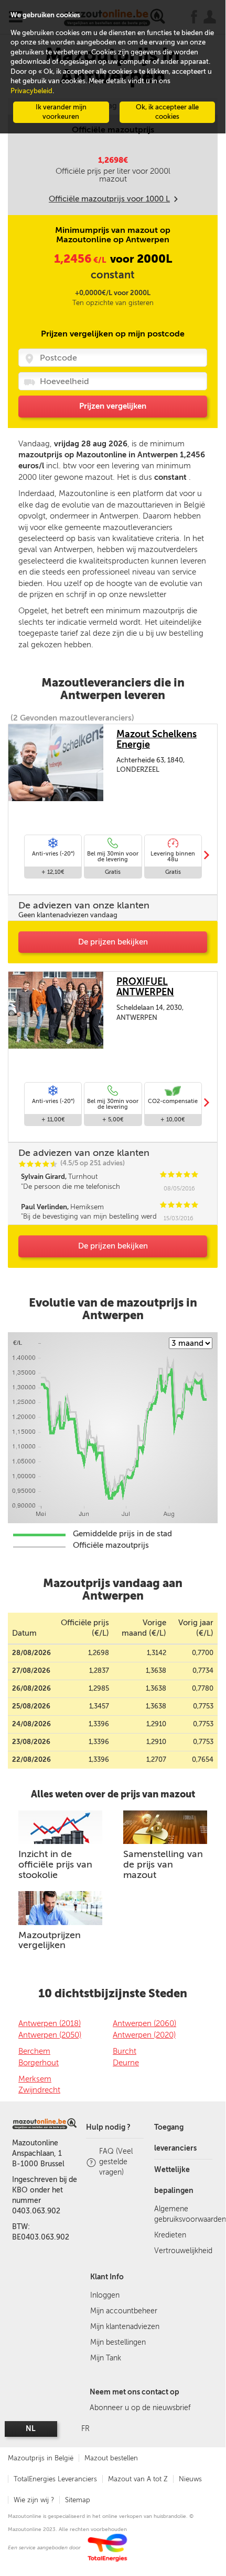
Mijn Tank (106, 2358)
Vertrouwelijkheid (183, 2251)
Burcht (125, 2051)
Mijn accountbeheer (124, 2311)
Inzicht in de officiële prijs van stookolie (55, 1864)
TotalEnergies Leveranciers (55, 2479)
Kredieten (170, 2235)
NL (31, 2429)
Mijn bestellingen (118, 2342)
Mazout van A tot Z (138, 2479)
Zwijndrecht (39, 2090)
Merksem (35, 2079)
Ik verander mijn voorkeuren (61, 112)
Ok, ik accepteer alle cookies (167, 112)
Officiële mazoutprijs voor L (109, 199)
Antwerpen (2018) (50, 2023)
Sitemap (78, 2500)
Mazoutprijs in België (41, 2458)
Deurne (126, 2063)
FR (85, 2429)
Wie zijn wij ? (34, 2500)
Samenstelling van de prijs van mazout (163, 1864)
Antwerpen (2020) (144, 2035)
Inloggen (105, 2295)
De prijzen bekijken (113, 942)
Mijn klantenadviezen (125, 2327)
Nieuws (190, 2479)
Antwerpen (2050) (50, 2035)
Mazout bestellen (111, 2458)
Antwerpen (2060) (144, 2023)
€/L (81, 260)
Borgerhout (39, 2063)
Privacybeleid (31, 91)
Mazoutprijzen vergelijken (50, 1940)
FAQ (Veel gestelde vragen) (116, 2162)
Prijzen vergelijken (113, 406)
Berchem (34, 2051)
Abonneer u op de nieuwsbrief (140, 2408)
